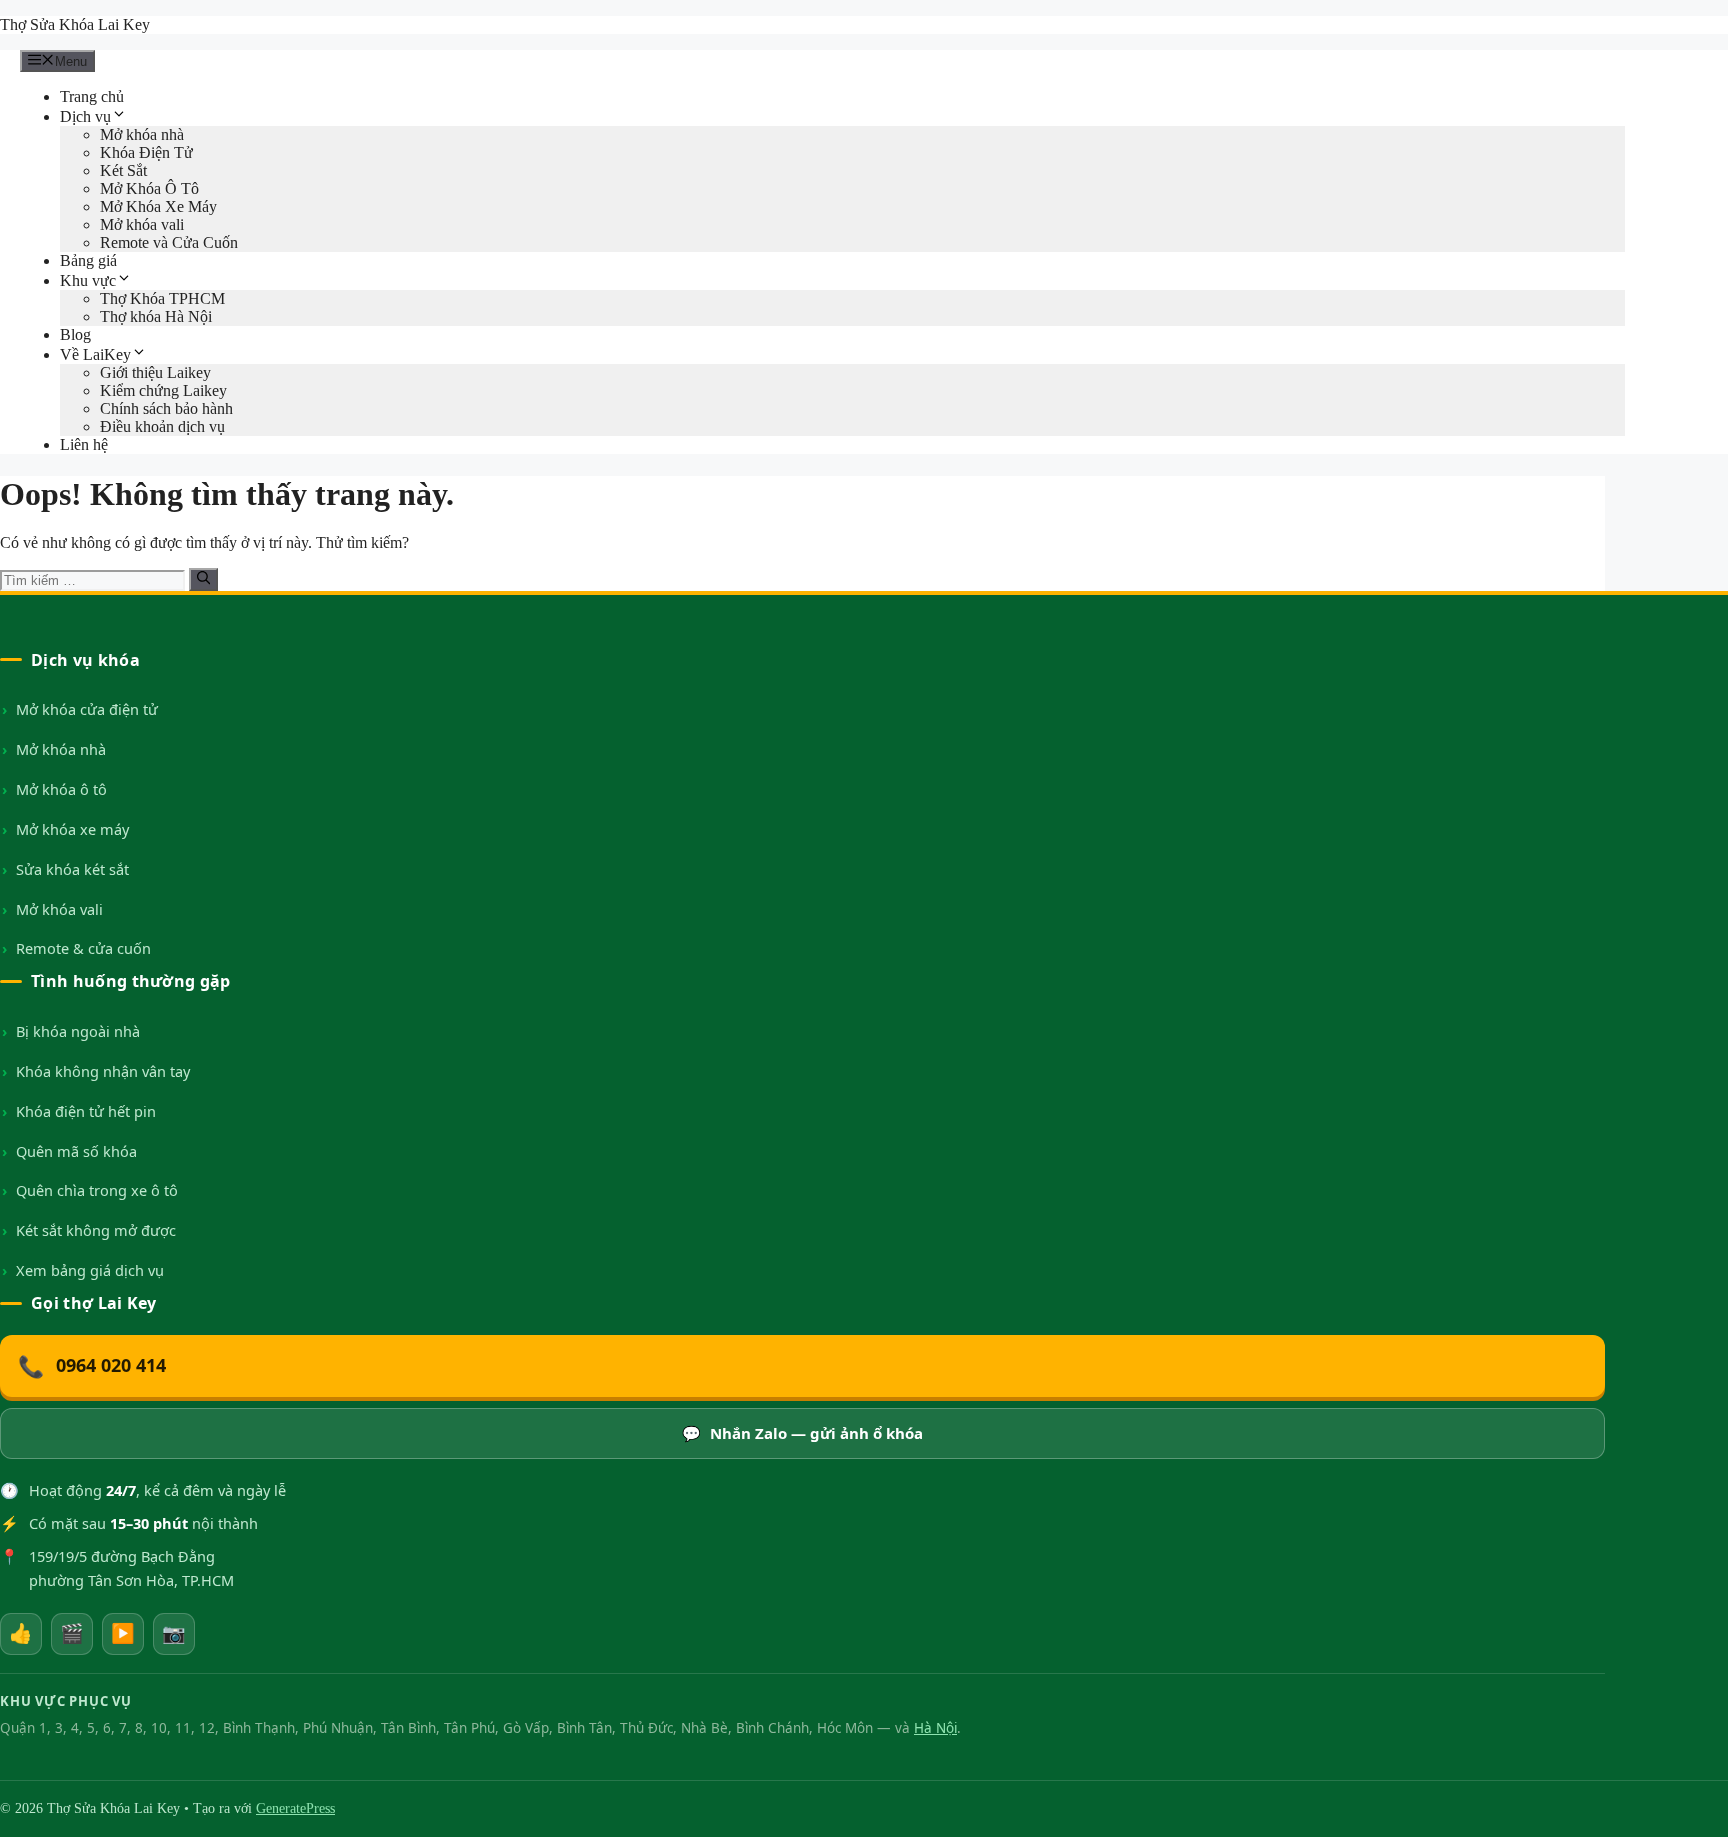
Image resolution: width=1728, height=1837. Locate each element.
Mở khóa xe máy (72, 829)
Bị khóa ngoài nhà (78, 1031)
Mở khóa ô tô (61, 789)
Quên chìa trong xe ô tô (97, 1190)
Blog (75, 334)
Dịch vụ (85, 116)
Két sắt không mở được (96, 1230)
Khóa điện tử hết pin (86, 1111)
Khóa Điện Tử (146, 152)
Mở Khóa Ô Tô (149, 188)
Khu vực (88, 280)
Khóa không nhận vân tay (103, 1071)
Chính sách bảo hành (166, 408)
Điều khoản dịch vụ (162, 426)
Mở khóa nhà (142, 134)
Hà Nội (935, 1728)
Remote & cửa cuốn (83, 948)
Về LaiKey (95, 354)
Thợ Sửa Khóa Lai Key (75, 24)
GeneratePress (295, 1808)
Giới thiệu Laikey (155, 372)
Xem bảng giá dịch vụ (90, 1270)
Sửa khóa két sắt (72, 869)
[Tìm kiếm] (203, 579)
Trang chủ (92, 96)
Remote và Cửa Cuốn (169, 242)
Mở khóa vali (142, 224)
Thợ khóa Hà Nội (156, 316)
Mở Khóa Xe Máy (158, 206)
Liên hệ (84, 444)
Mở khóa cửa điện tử (87, 709)
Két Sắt (123, 170)
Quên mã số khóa (76, 1151)
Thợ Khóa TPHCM (162, 298)
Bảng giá (88, 260)
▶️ (123, 1633)
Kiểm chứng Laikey (163, 390)
